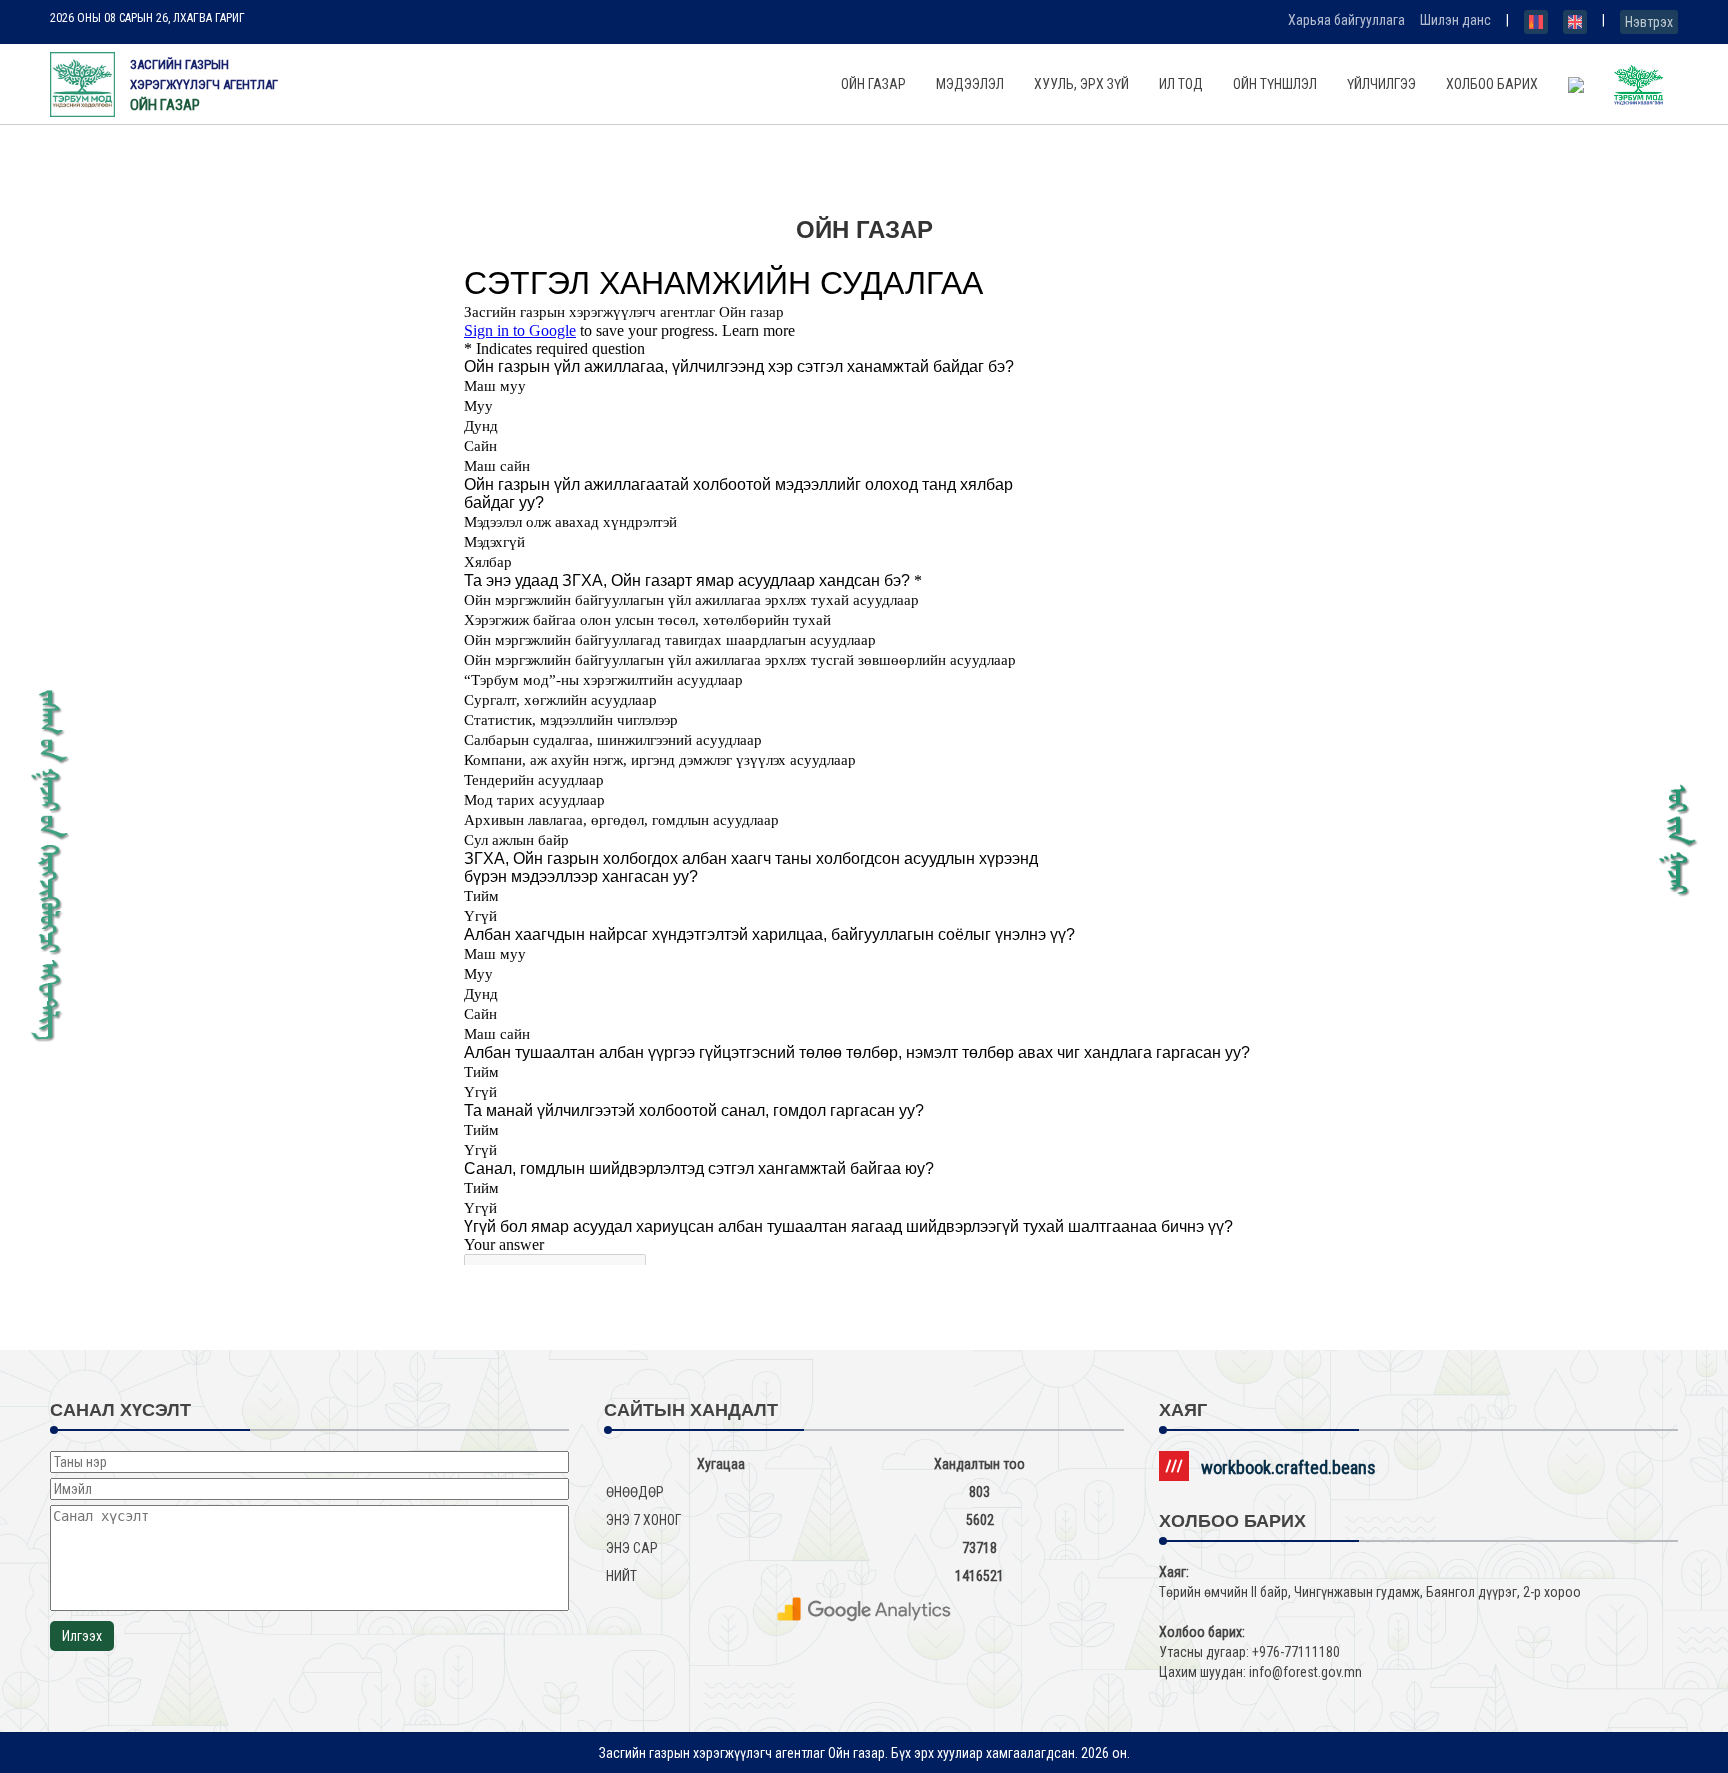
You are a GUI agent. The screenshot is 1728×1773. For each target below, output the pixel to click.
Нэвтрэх (1649, 22)
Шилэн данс (1455, 20)
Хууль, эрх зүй (1081, 84)
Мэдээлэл (970, 84)
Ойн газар (873, 84)
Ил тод (1181, 84)
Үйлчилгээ (1381, 84)
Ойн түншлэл (1275, 84)
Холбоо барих (1492, 84)
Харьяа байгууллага (1346, 20)
